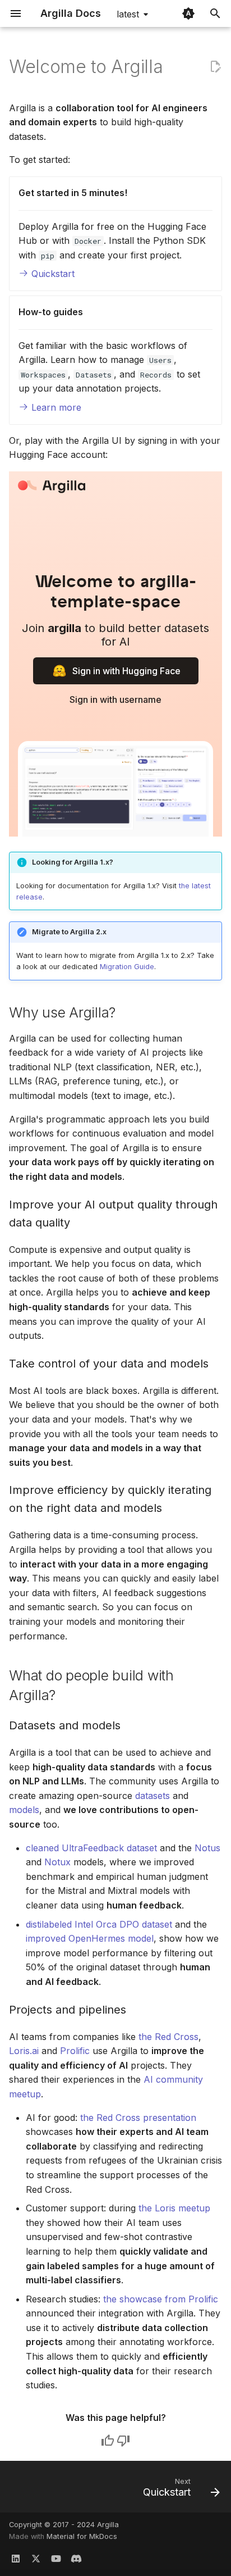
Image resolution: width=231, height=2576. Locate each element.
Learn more (55, 407)
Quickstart (52, 274)
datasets (153, 1796)
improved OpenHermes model (90, 1938)
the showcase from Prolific (161, 2299)
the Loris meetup (174, 2208)
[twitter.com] (36, 2558)
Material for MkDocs (82, 2536)
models (24, 1810)
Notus (207, 1848)
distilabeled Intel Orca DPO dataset (99, 1924)
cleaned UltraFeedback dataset (91, 1848)
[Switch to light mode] (188, 13)
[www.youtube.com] (56, 2558)
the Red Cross (168, 2037)
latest (128, 14)
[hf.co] (76, 2558)
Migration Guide (127, 967)
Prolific (75, 2051)
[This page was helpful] (108, 2441)
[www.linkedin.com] (16, 2558)
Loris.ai (24, 2051)
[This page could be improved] (123, 2441)
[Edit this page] (215, 67)
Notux (57, 1862)
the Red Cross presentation (138, 2118)
